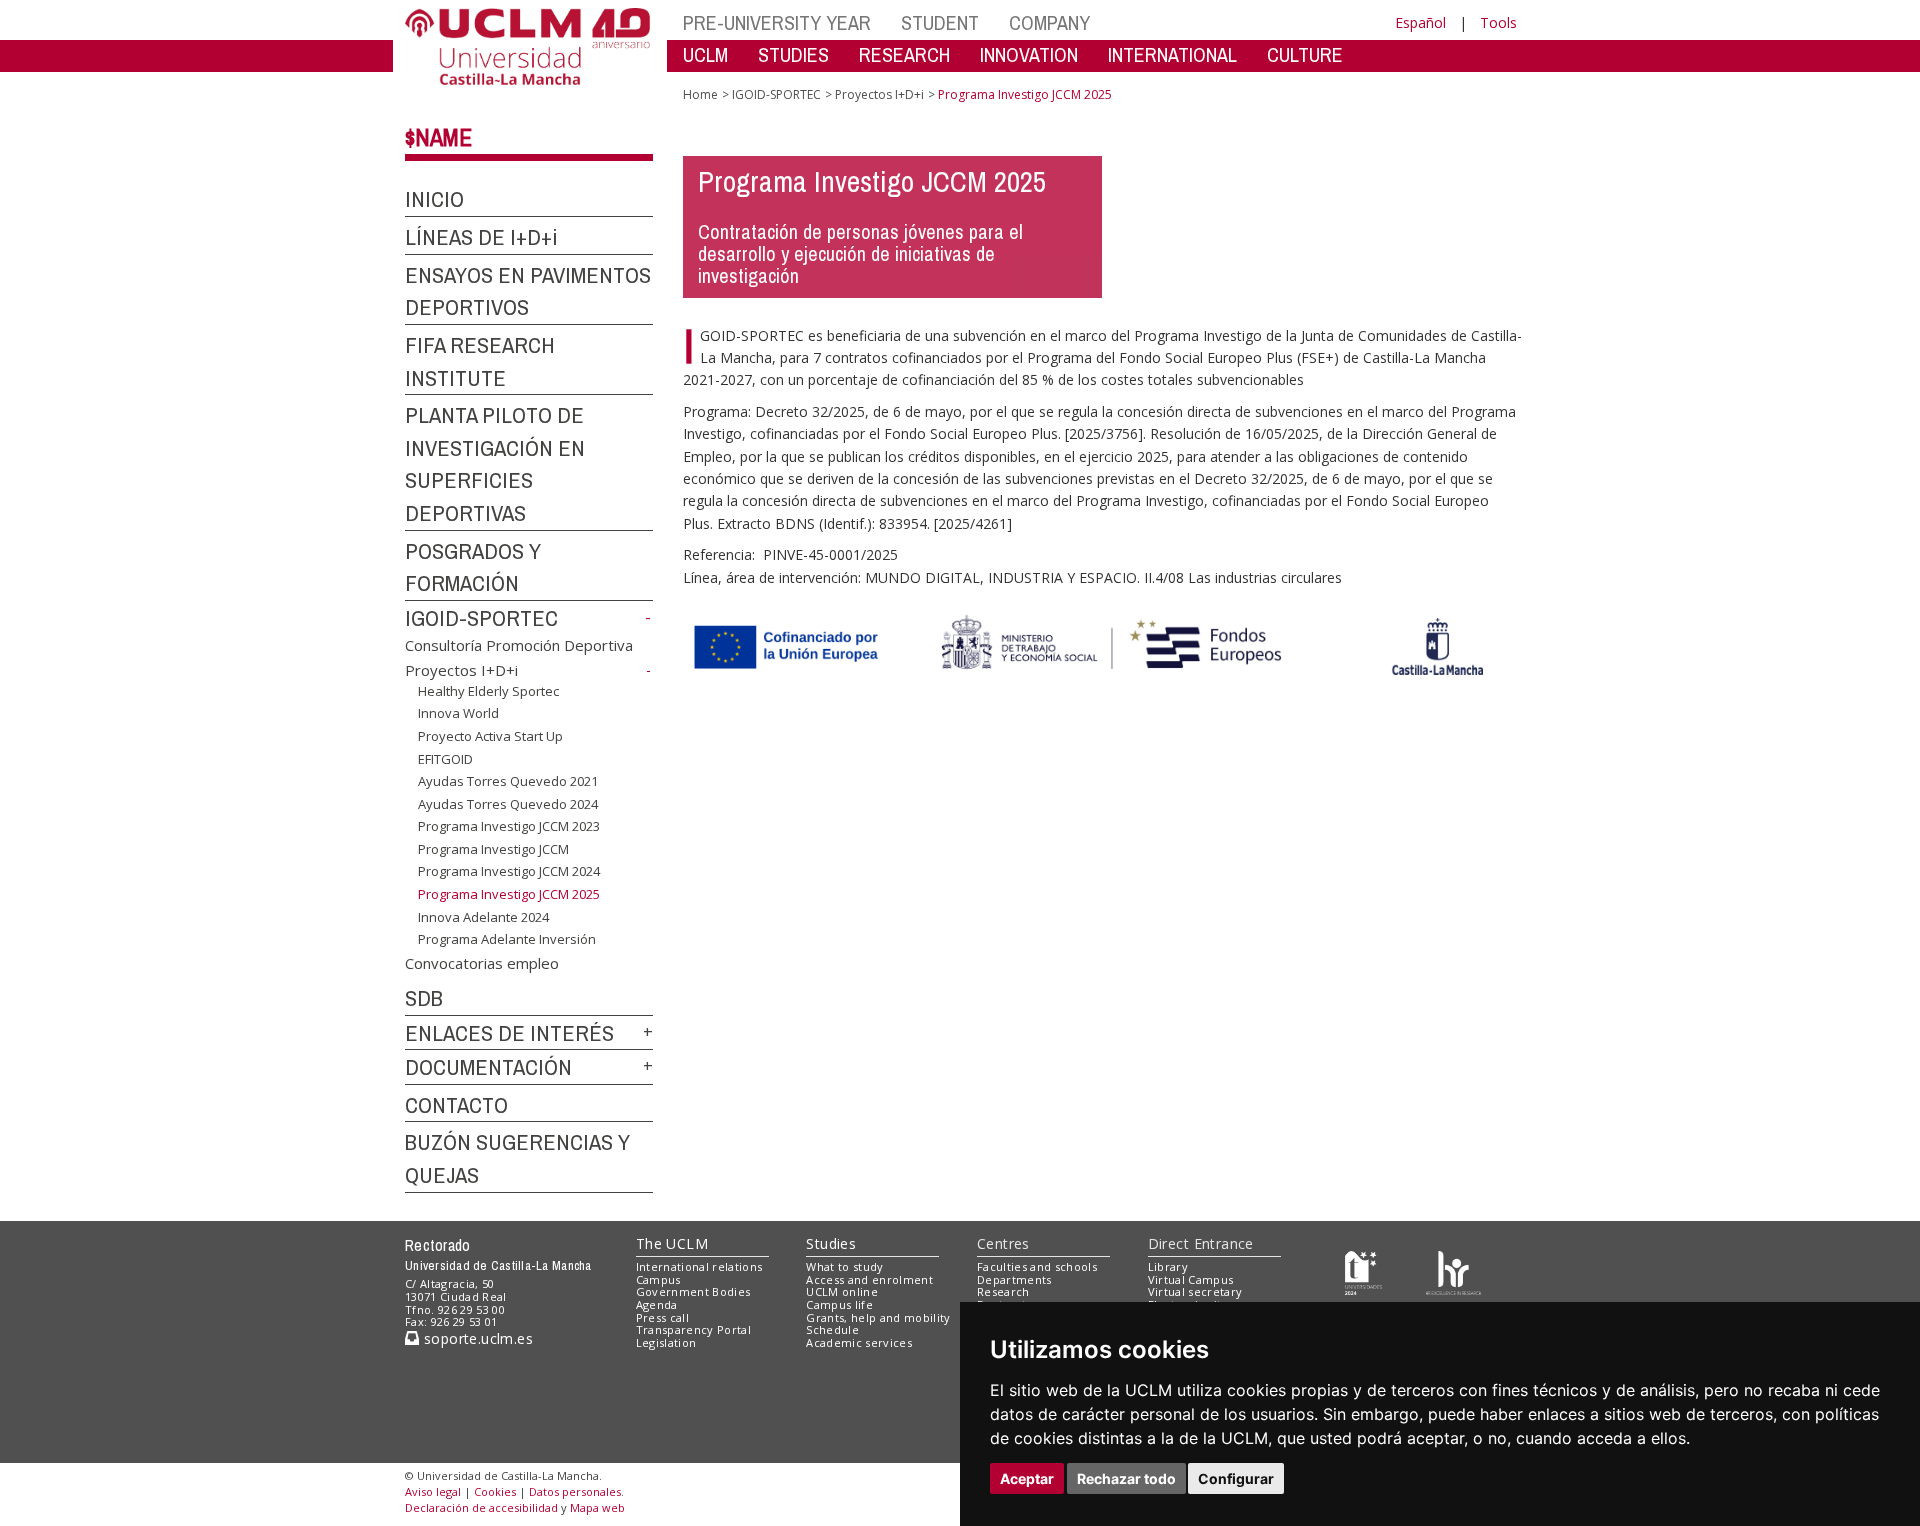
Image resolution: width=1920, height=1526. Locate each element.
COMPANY (1049, 22)
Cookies (495, 1491)
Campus (658, 1279)
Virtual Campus (1191, 1279)
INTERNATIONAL (1172, 54)
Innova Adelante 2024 (483, 916)
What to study (844, 1266)
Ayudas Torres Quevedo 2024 (508, 804)
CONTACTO (456, 1105)
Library (1168, 1266)
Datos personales (575, 1491)
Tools (1498, 22)
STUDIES (793, 54)
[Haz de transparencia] (1363, 1270)
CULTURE (1305, 54)
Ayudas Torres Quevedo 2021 (508, 781)
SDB (424, 998)
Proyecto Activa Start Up (490, 736)
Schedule (832, 1329)
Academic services (859, 1342)
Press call (662, 1317)
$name (438, 137)
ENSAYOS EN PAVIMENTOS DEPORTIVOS (528, 291)
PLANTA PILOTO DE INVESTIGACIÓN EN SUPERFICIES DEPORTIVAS (495, 464)
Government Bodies (693, 1291)
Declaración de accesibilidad (481, 1507)
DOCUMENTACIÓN (488, 1067)
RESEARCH (904, 54)
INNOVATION (1029, 54)
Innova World (458, 713)
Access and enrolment (869, 1279)
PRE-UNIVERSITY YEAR (777, 22)
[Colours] (1453, 1270)
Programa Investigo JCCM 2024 (509, 871)
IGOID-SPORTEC (481, 618)
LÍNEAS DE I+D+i (481, 237)
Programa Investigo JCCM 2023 (509, 826)
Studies (831, 1243)
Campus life (839, 1304)
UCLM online (842, 1291)
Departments (1014, 1279)
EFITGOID (445, 758)
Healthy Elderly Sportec (488, 691)
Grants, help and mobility (878, 1317)
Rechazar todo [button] (1126, 1478)
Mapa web (597, 1507)
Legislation (666, 1342)
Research (1003, 1291)
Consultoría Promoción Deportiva (519, 645)
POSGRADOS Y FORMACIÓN (473, 567)
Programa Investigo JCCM (493, 849)
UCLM (705, 54)
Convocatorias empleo (482, 963)
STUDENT (940, 22)
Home (700, 94)
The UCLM (672, 1243)
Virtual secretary (1195, 1291)
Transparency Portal (693, 1329)
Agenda (657, 1304)
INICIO (434, 199)
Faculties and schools (1037, 1266)
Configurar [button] (1236, 1478)
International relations (699, 1266)
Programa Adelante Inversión (507, 939)
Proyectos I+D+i (461, 670)
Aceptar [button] (1027, 1478)
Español (1420, 22)
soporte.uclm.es (476, 1338)
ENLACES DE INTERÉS (509, 1033)
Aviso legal (433, 1491)
